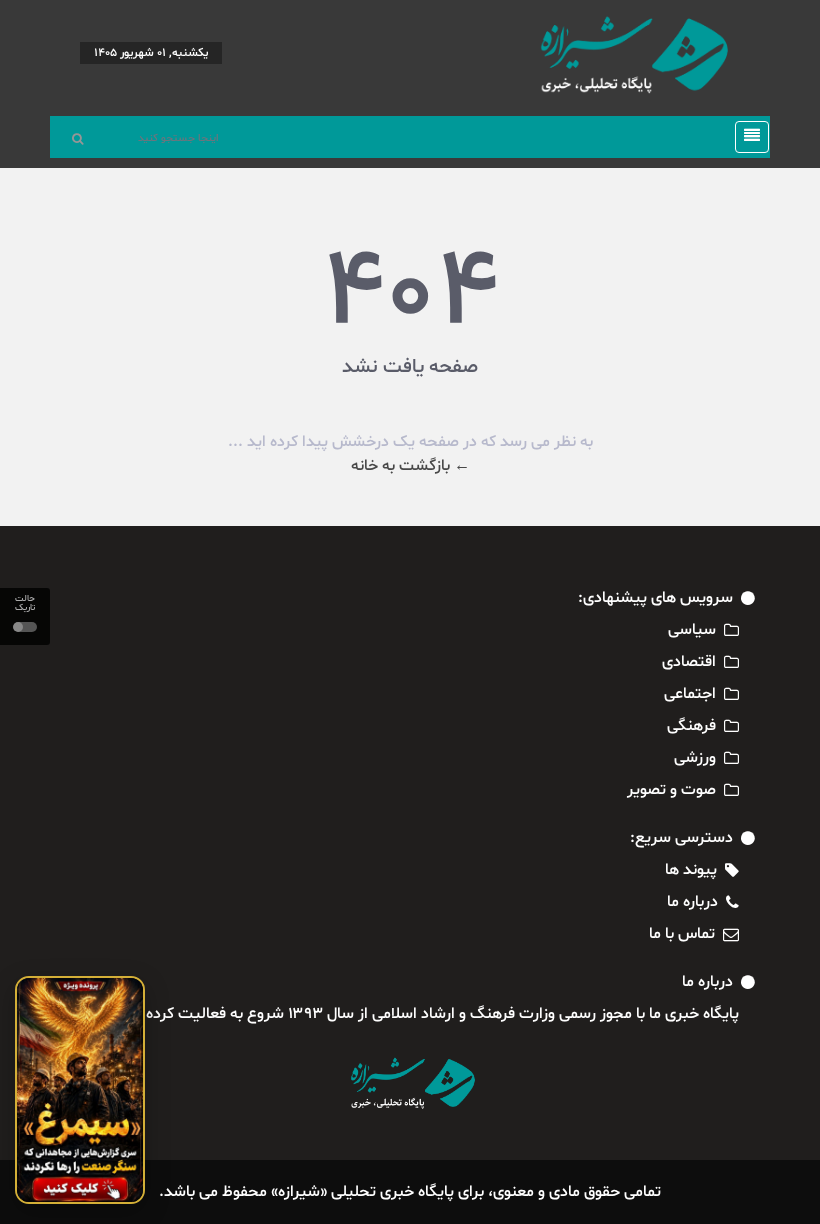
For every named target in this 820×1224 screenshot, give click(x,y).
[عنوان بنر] (80, 1090)
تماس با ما (682, 934)
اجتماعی (690, 694)
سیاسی (692, 630)
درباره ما (692, 902)
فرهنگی (691, 726)
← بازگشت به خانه (410, 466)
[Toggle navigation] (746, 137)
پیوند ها (691, 870)
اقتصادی (689, 662)
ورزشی (695, 758)
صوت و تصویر (671, 790)
